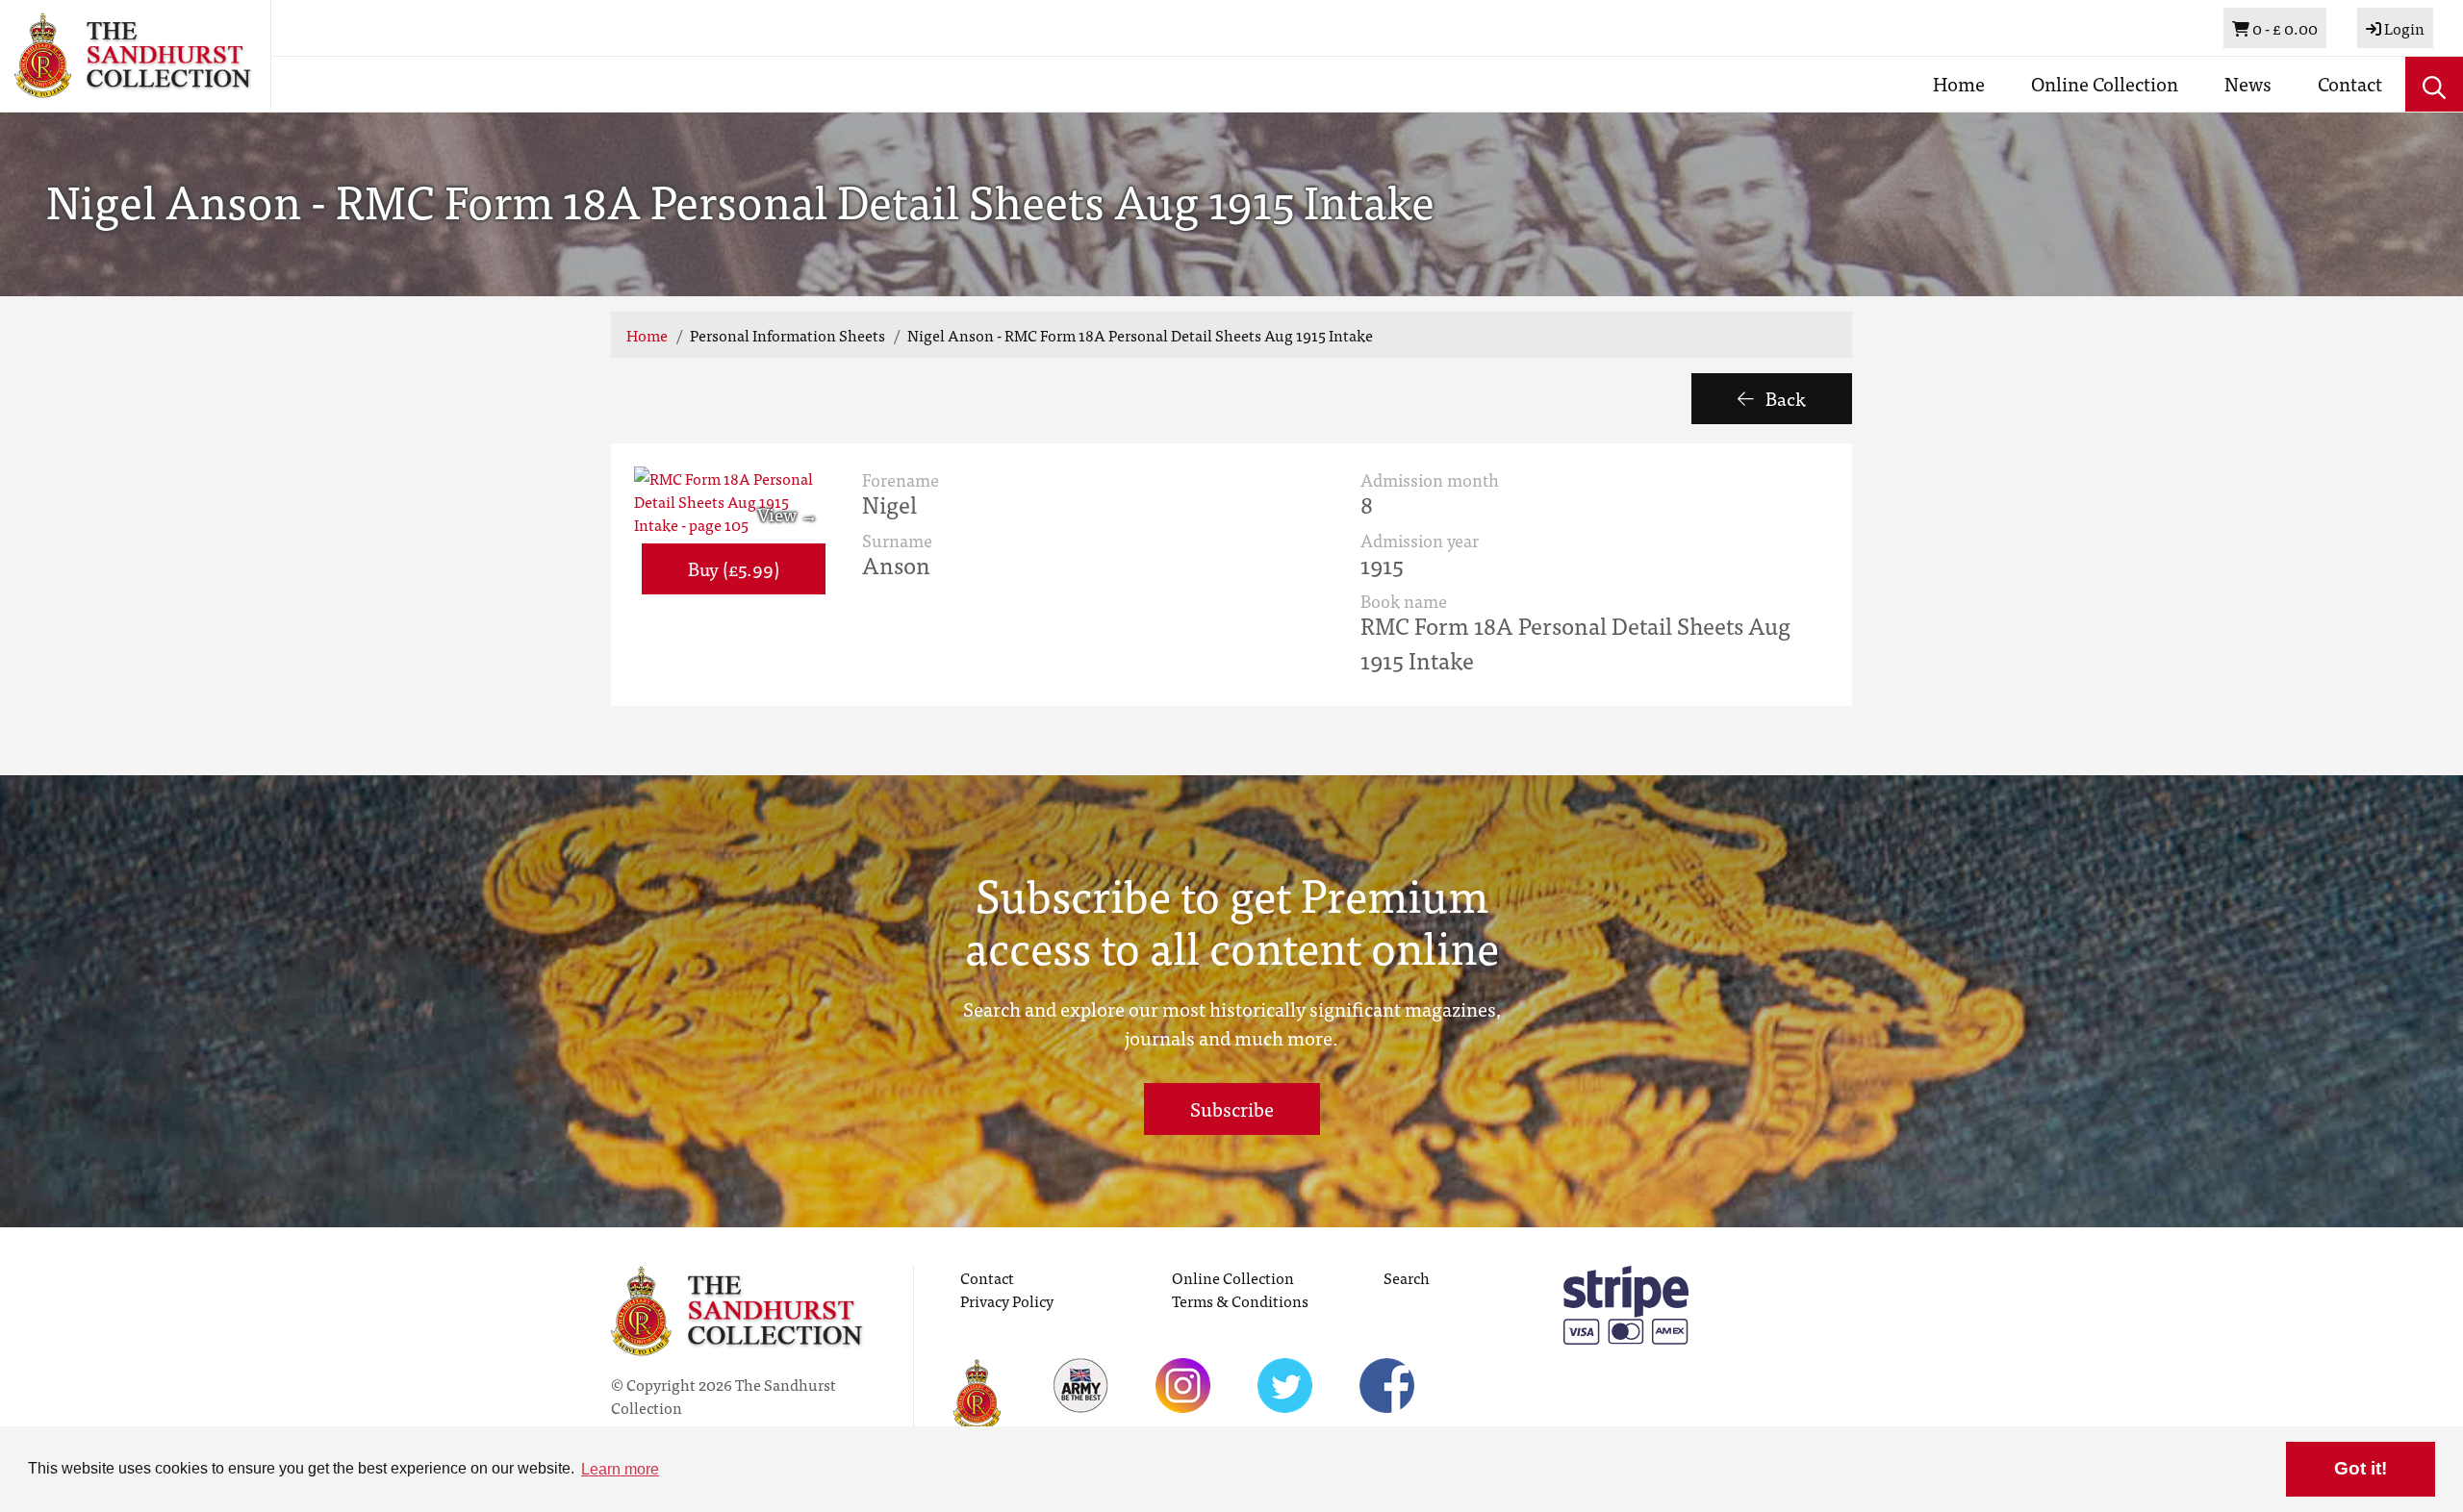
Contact (2350, 83)
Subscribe (1232, 1109)
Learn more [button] (620, 1469)
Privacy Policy (1007, 1300)
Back (1784, 398)
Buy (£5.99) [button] (734, 568)
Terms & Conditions (1240, 1300)
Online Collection (2105, 83)
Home (1959, 83)
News (2248, 83)
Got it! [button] (2361, 1468)
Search (1407, 1277)
